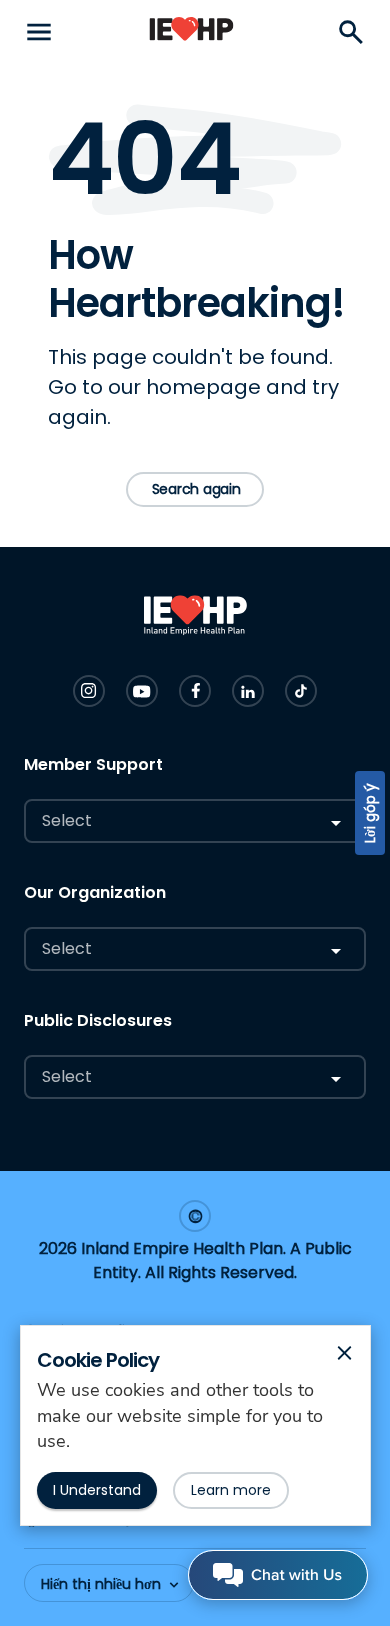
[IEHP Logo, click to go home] (191, 32)
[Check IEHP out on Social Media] (89, 691)
